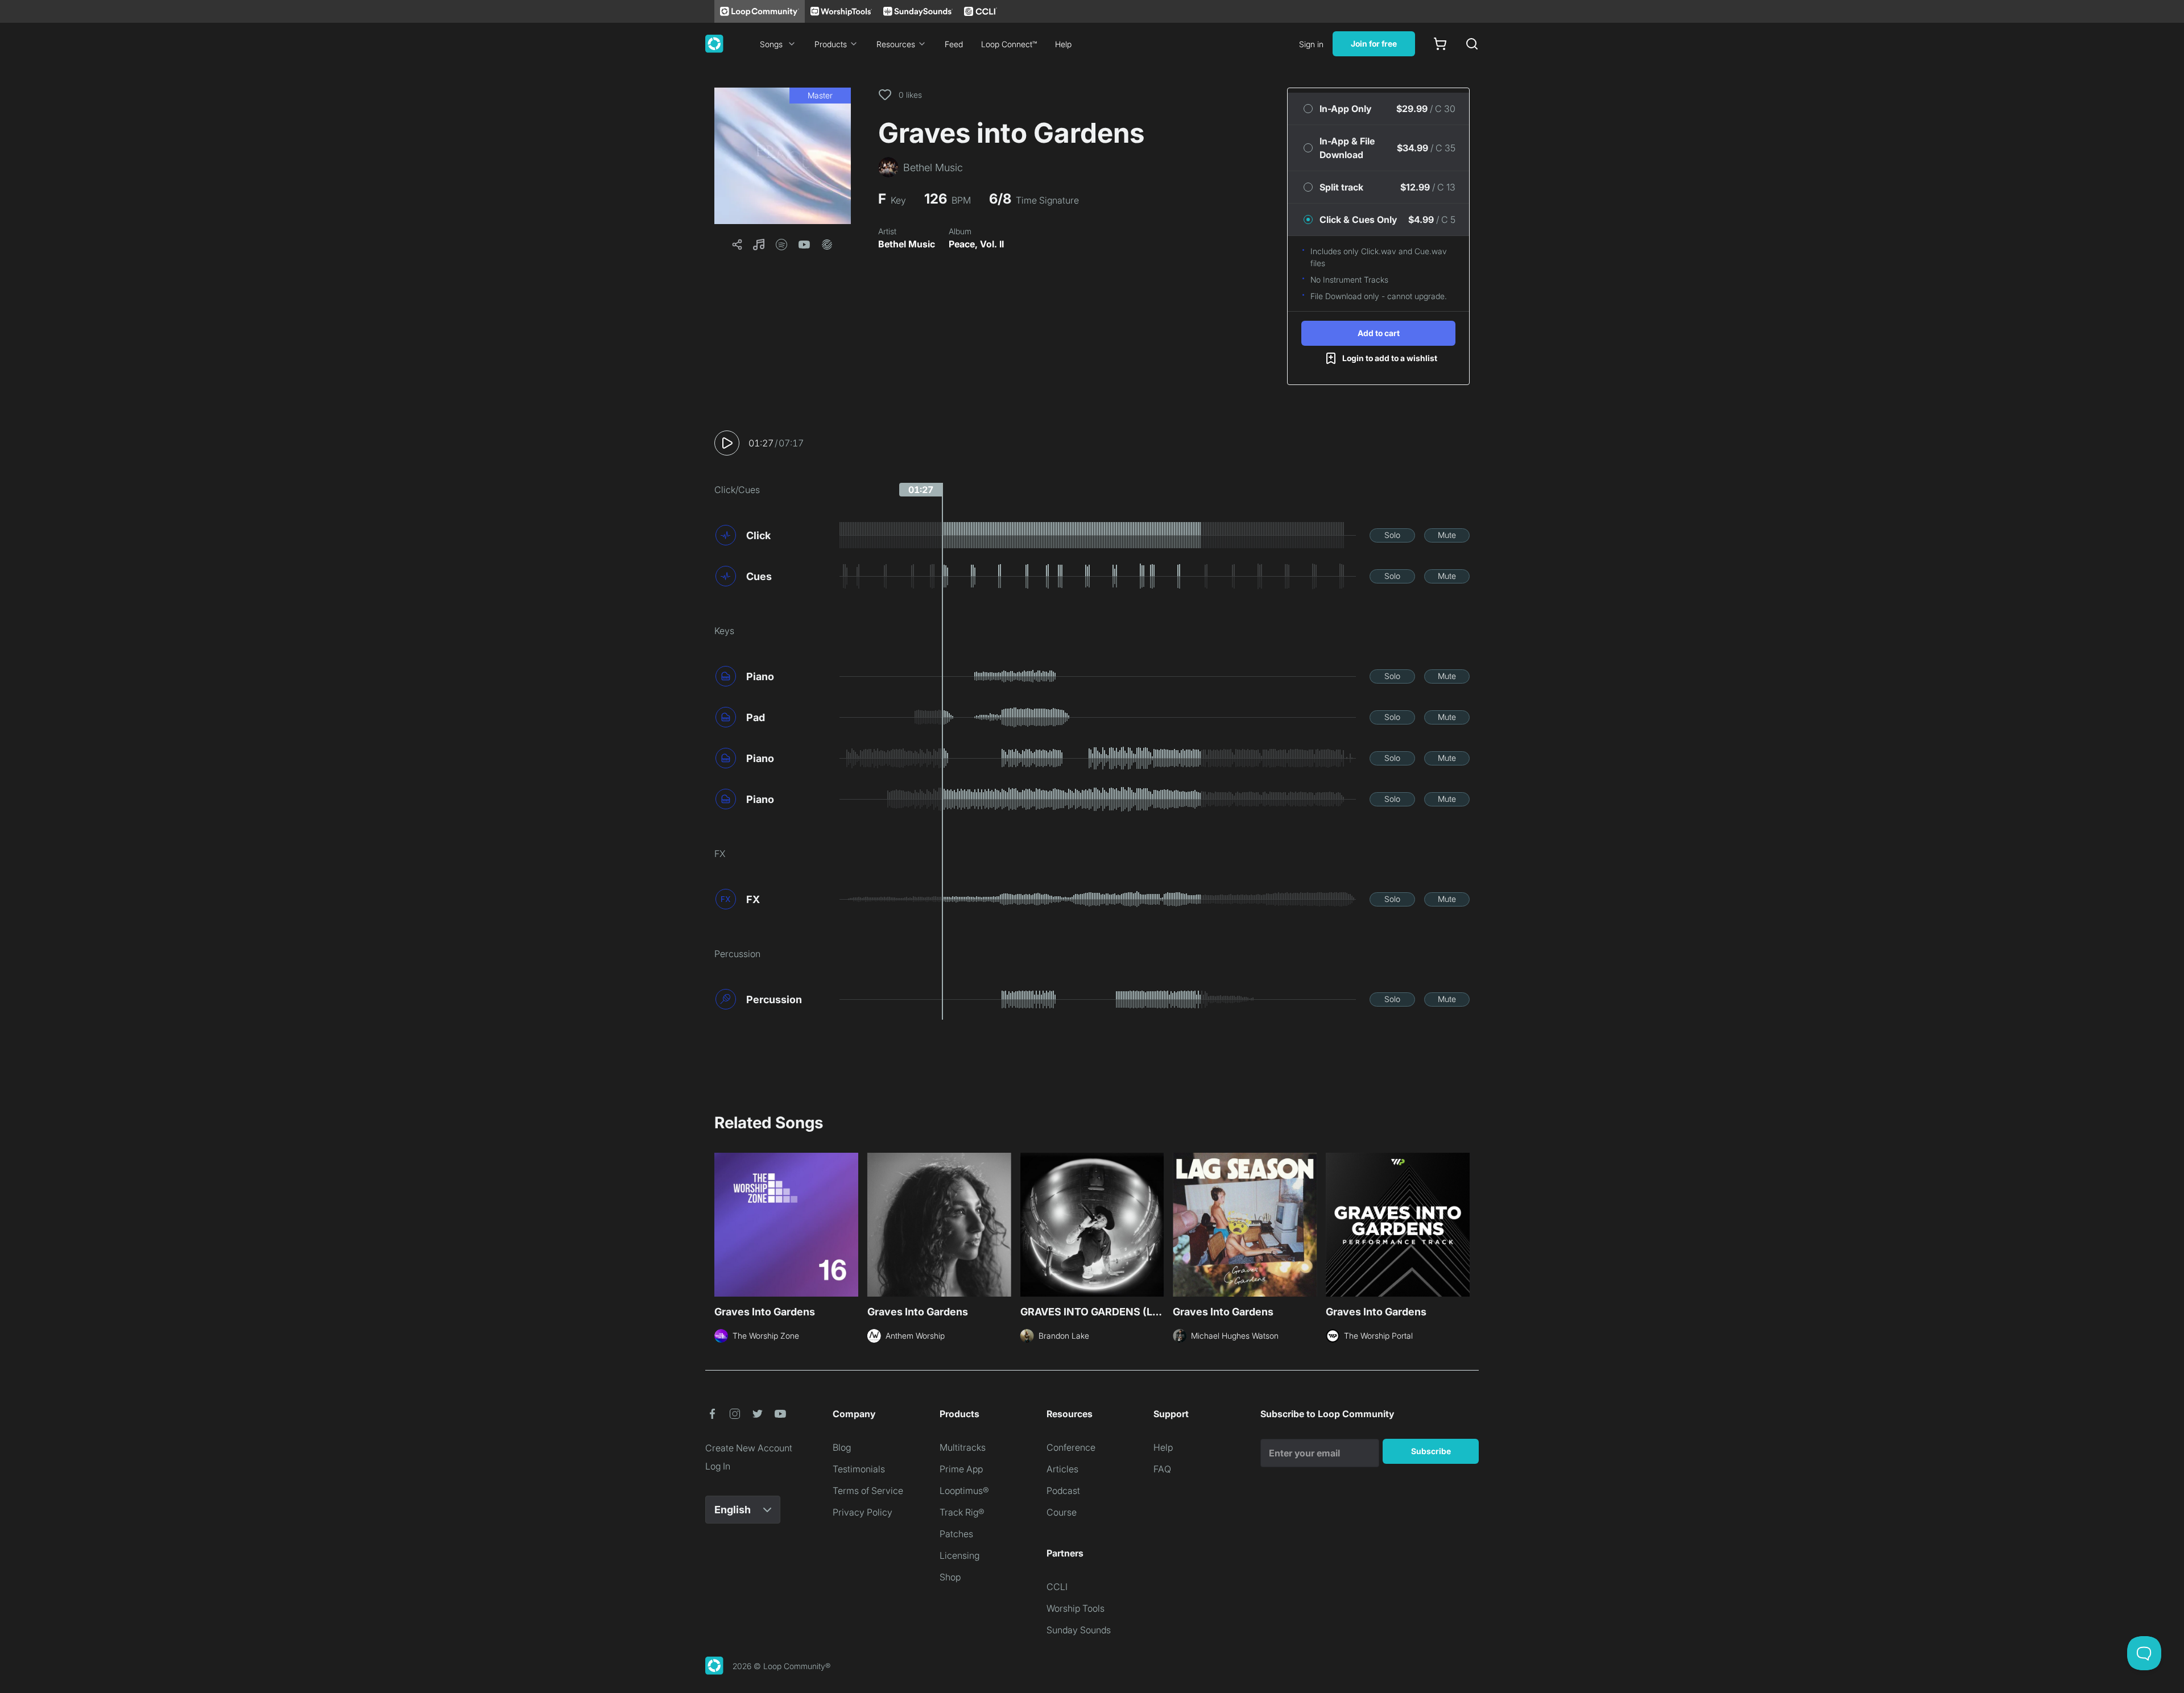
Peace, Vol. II (976, 244)
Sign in (1311, 44)
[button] (783, 156)
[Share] (737, 245)
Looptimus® (964, 1491)
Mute (1447, 535)
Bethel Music (907, 244)
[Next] (1463, 1223)
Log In (718, 1466)
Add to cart (1379, 333)
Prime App (961, 1469)
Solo (1392, 535)
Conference (1071, 1447)
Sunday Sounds (1079, 1630)
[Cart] (1440, 44)
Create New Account (749, 1448)
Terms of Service (868, 1491)
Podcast (1063, 1491)
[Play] (727, 443)
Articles (1062, 1469)
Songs (771, 44)
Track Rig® (962, 1512)
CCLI (1057, 1587)
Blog (842, 1447)
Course (1062, 1512)
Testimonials (859, 1469)
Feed (954, 44)
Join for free (1374, 44)
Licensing (959, 1555)
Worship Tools (1076, 1608)
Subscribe (1431, 1451)
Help (1063, 44)
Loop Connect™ (1009, 44)
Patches (956, 1534)
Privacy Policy (863, 1512)
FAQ (1162, 1469)
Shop (950, 1577)
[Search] (1472, 44)
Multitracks (963, 1447)
